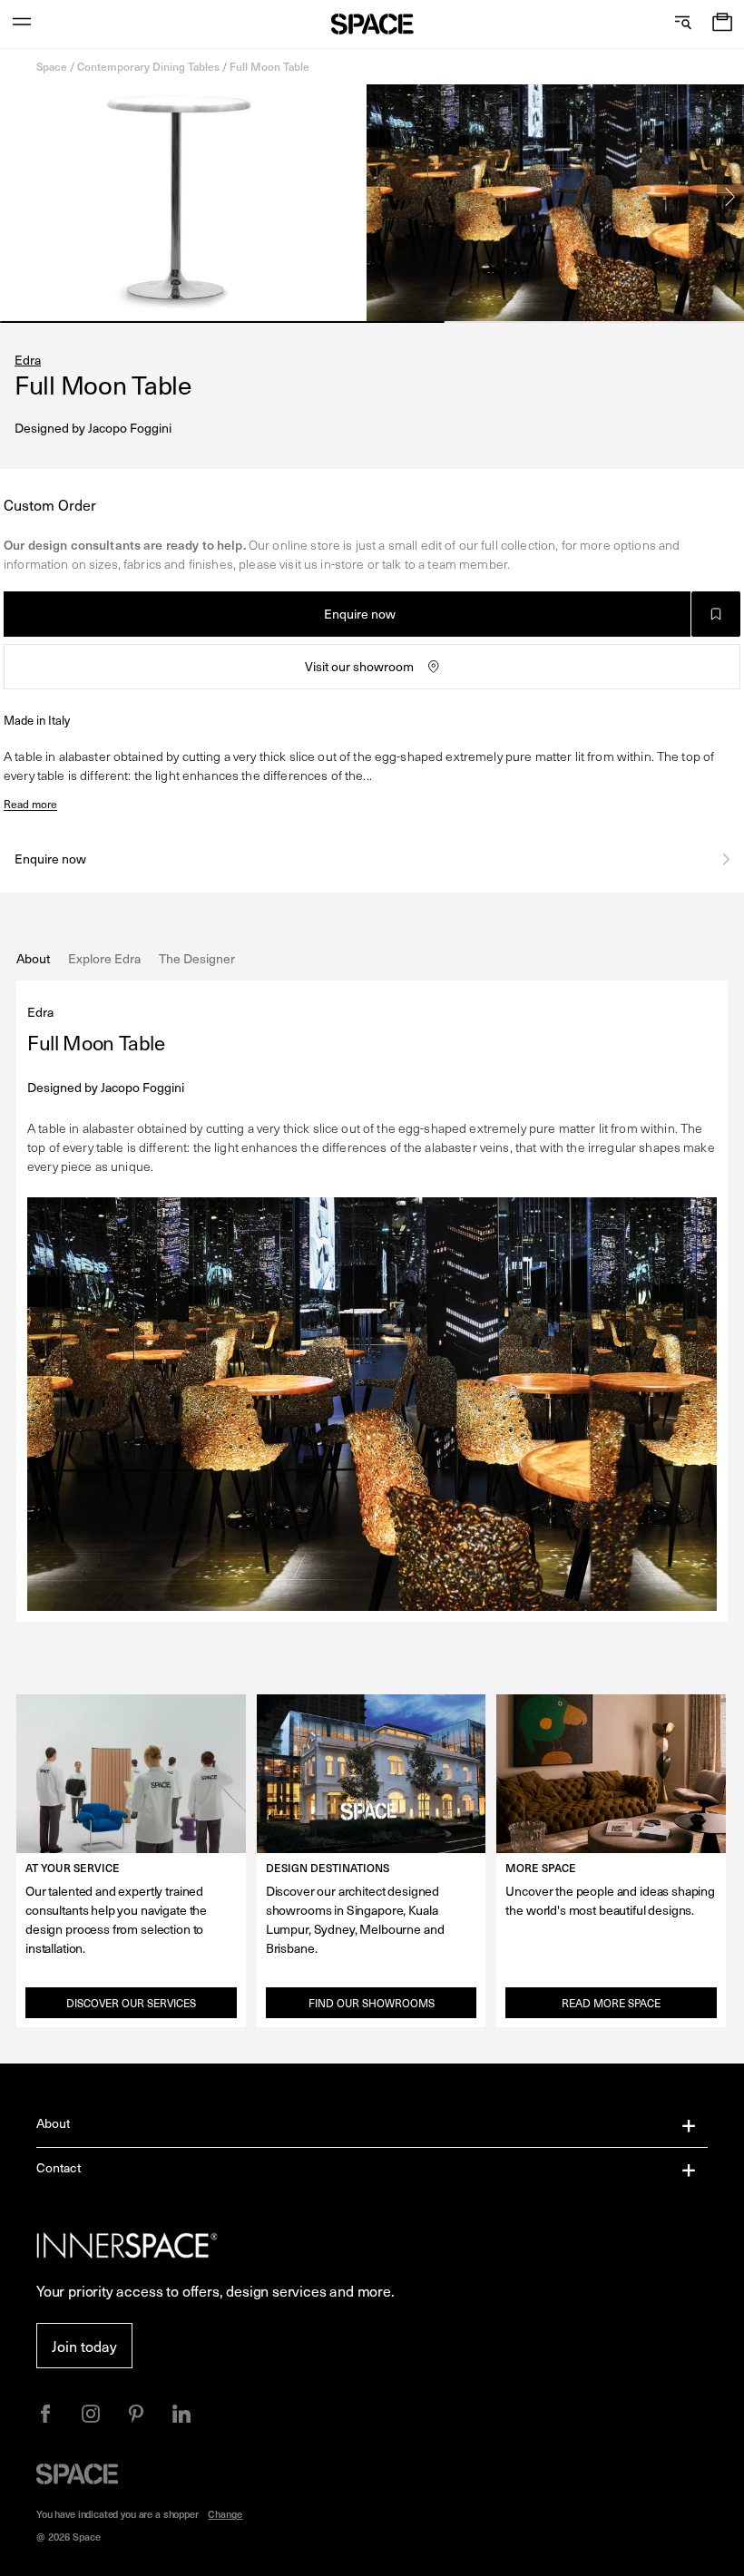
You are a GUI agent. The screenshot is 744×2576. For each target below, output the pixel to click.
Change (225, 2514)
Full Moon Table (269, 66)
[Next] (730, 197)
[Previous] (14, 197)
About (54, 2123)
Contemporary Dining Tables (148, 66)
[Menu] (22, 24)
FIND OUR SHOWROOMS (372, 2003)
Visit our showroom (359, 666)
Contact (59, 2167)
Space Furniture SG (372, 24)
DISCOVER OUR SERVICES (131, 2003)
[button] (722, 24)
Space (52, 66)
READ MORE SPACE (611, 2003)
